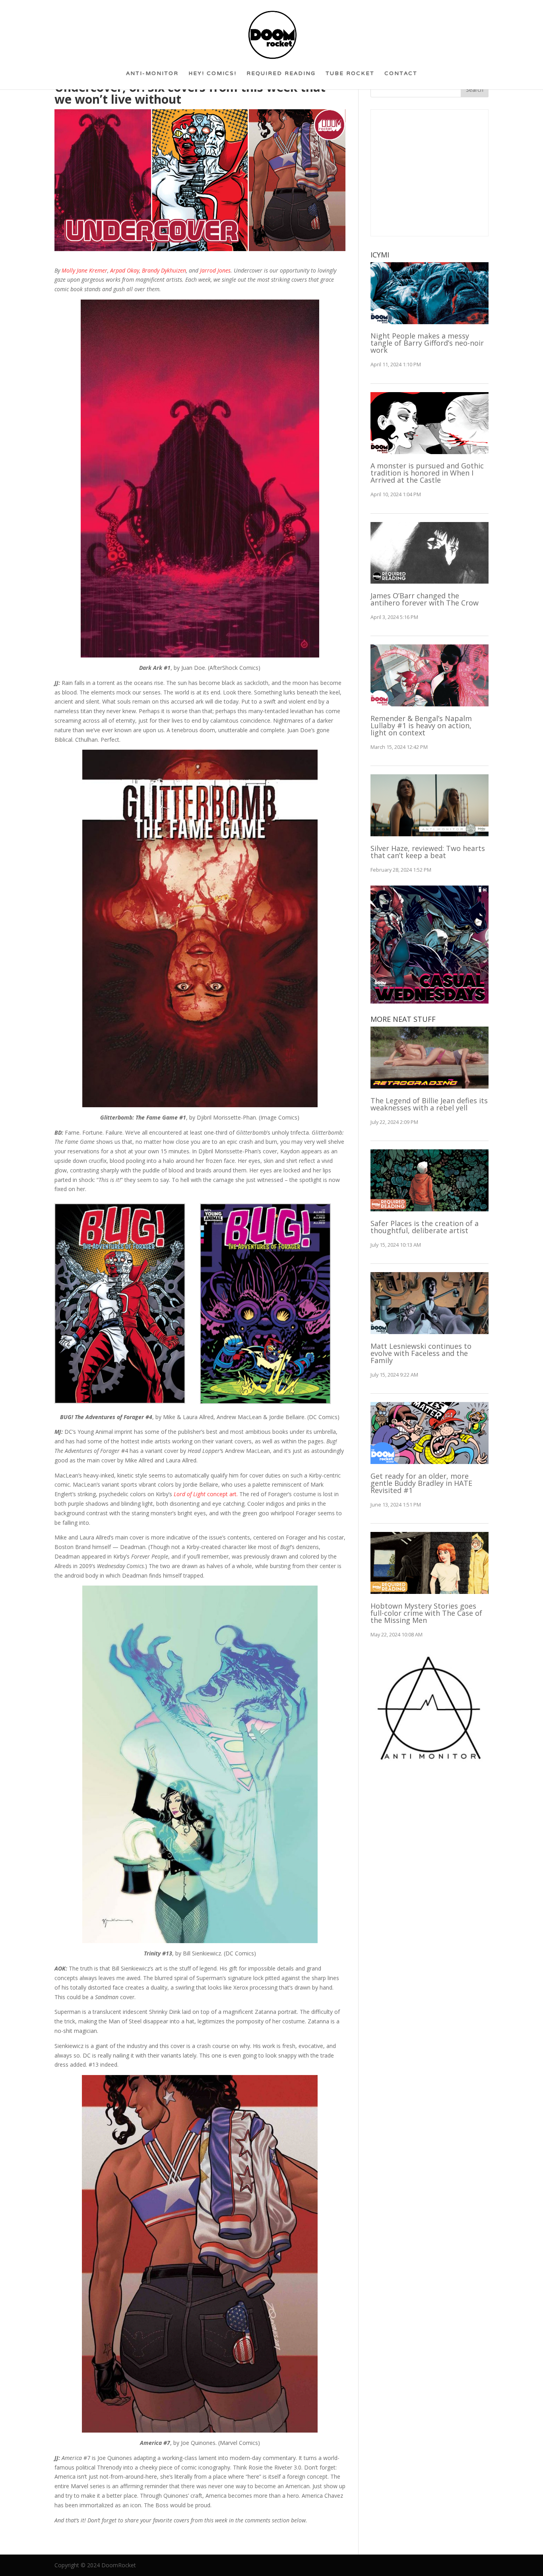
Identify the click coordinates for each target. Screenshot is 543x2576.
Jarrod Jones (215, 270)
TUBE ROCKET (350, 76)
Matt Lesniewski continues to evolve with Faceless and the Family (421, 1353)
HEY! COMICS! (212, 76)
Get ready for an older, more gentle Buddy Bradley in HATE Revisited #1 (421, 1483)
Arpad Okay (125, 270)
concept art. (206, 1494)
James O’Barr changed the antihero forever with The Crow (425, 599)
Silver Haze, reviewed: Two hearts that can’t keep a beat (428, 852)
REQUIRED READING (281, 76)
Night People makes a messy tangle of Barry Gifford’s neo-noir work (427, 343)
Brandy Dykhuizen (164, 270)
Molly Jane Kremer (84, 270)
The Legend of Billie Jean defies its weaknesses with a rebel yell (429, 1104)
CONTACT (401, 76)
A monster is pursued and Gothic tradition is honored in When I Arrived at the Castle (427, 473)
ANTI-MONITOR (152, 76)
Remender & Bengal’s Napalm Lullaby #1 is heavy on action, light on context (421, 725)
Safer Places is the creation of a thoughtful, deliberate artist (425, 1227)
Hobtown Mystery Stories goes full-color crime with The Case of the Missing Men (426, 1613)
